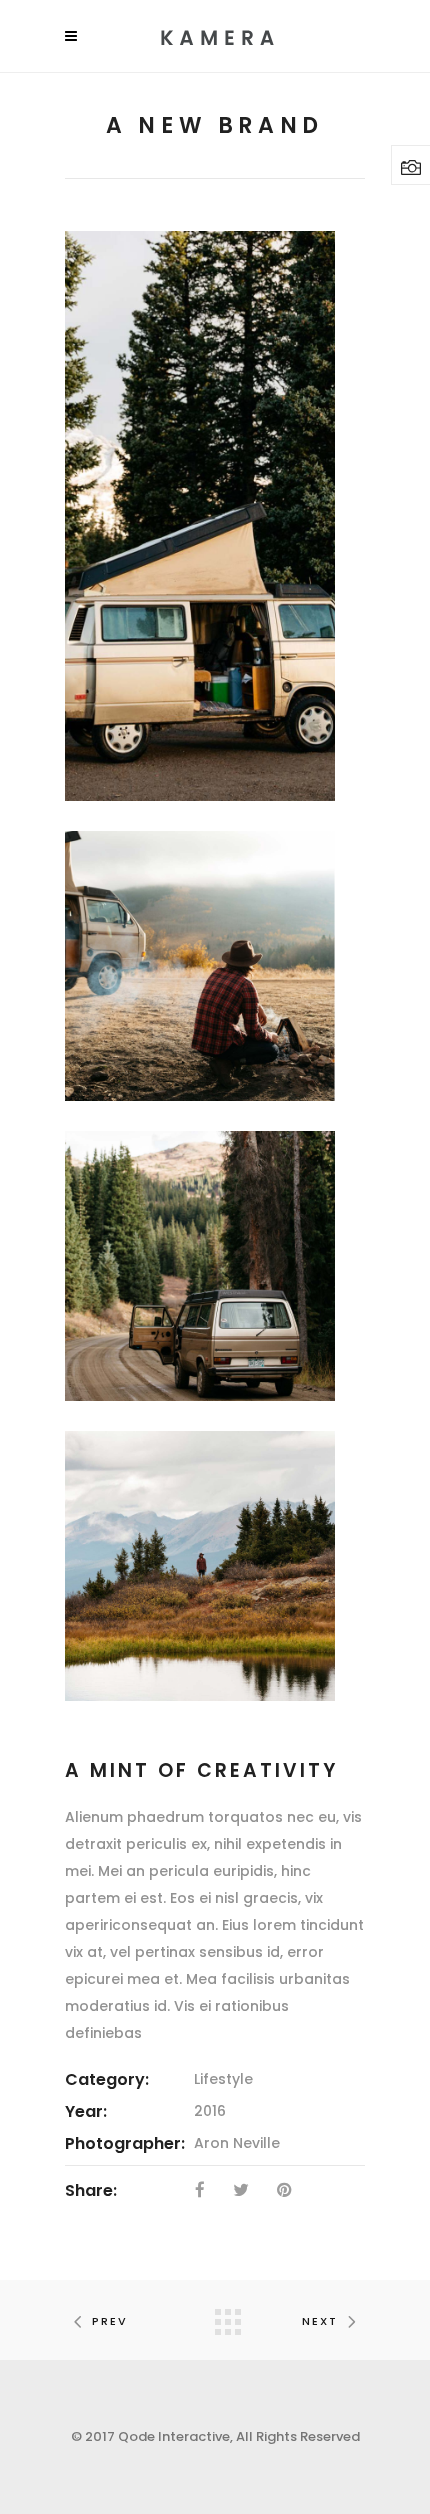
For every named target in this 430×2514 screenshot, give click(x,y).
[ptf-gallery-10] (200, 1566)
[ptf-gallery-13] (200, 1266)
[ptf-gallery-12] (200, 966)
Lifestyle (223, 2079)
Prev (110, 2321)
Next (320, 2321)
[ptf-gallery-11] (200, 516)
